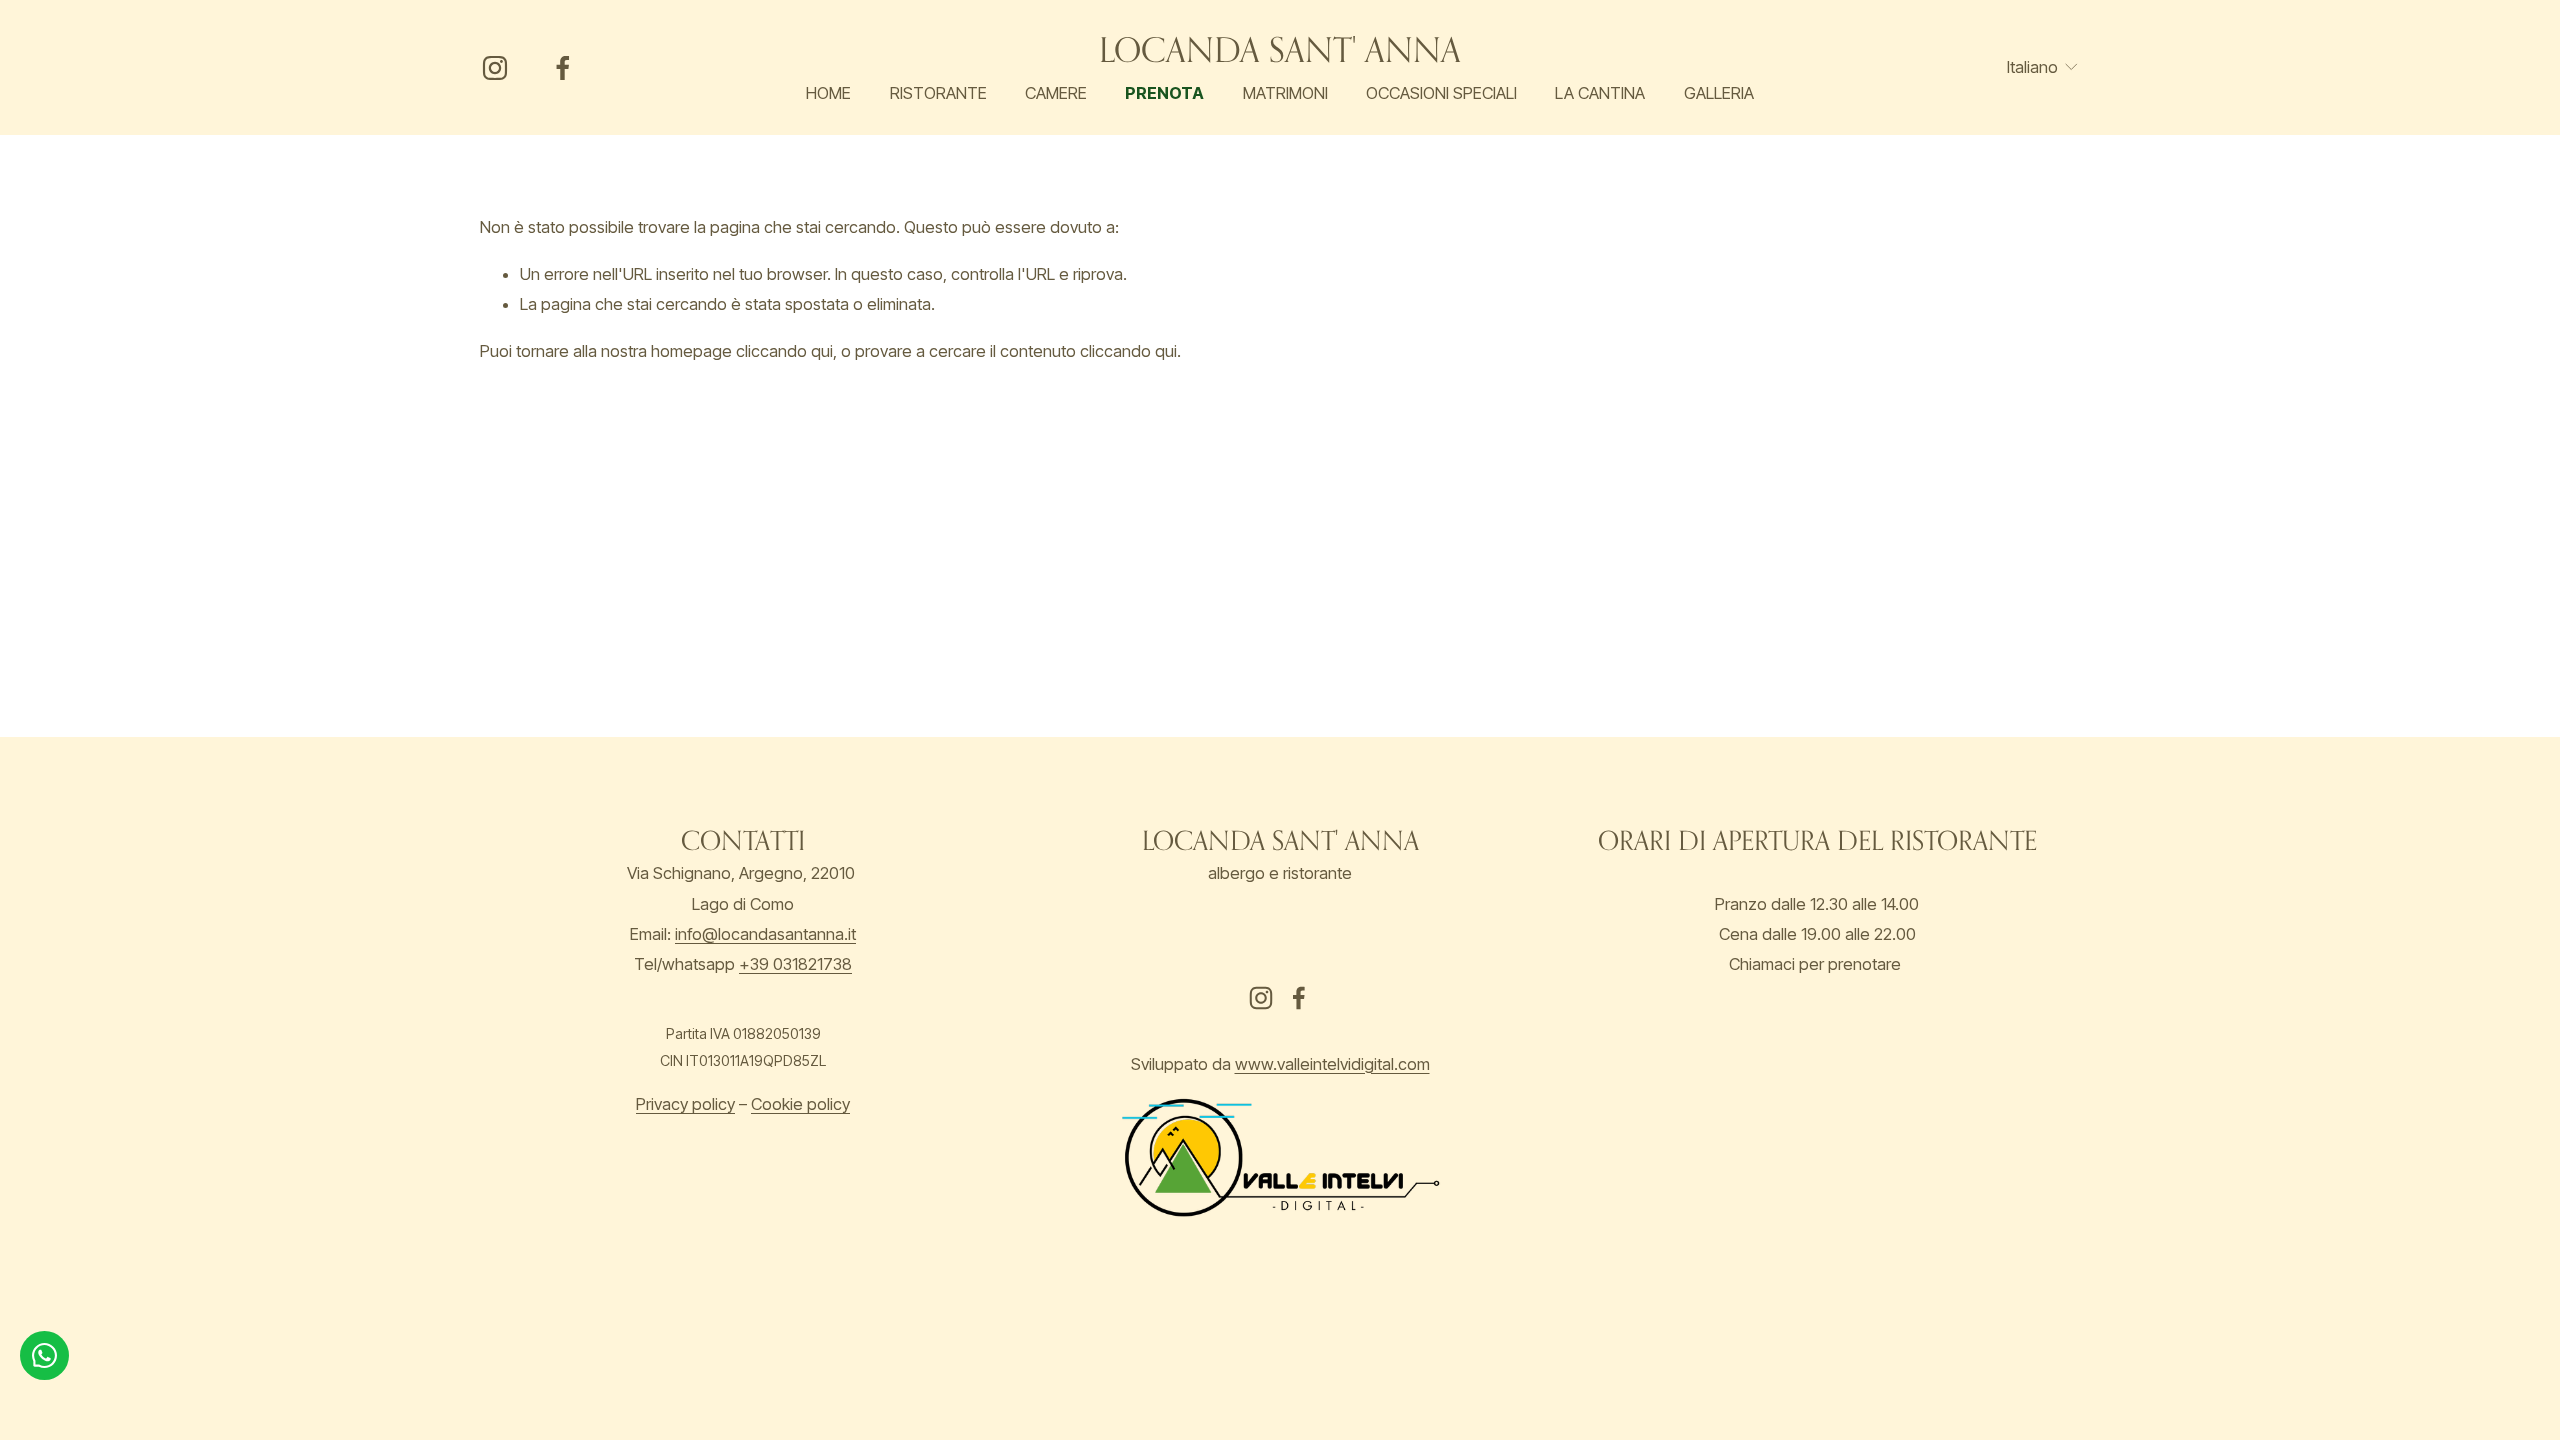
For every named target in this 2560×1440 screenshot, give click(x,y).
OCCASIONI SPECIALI (1441, 93)
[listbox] (2030, 68)
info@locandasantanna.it (765, 934)
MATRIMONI (1285, 93)
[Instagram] (495, 68)
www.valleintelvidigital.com (1332, 1064)
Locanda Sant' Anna (1280, 49)
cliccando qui (784, 351)
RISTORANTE (938, 93)
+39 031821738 (795, 964)
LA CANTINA (1600, 93)
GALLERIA (1719, 93)
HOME (828, 93)
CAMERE (1056, 93)
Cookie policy (800, 1104)
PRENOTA (1164, 93)
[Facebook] (563, 68)
